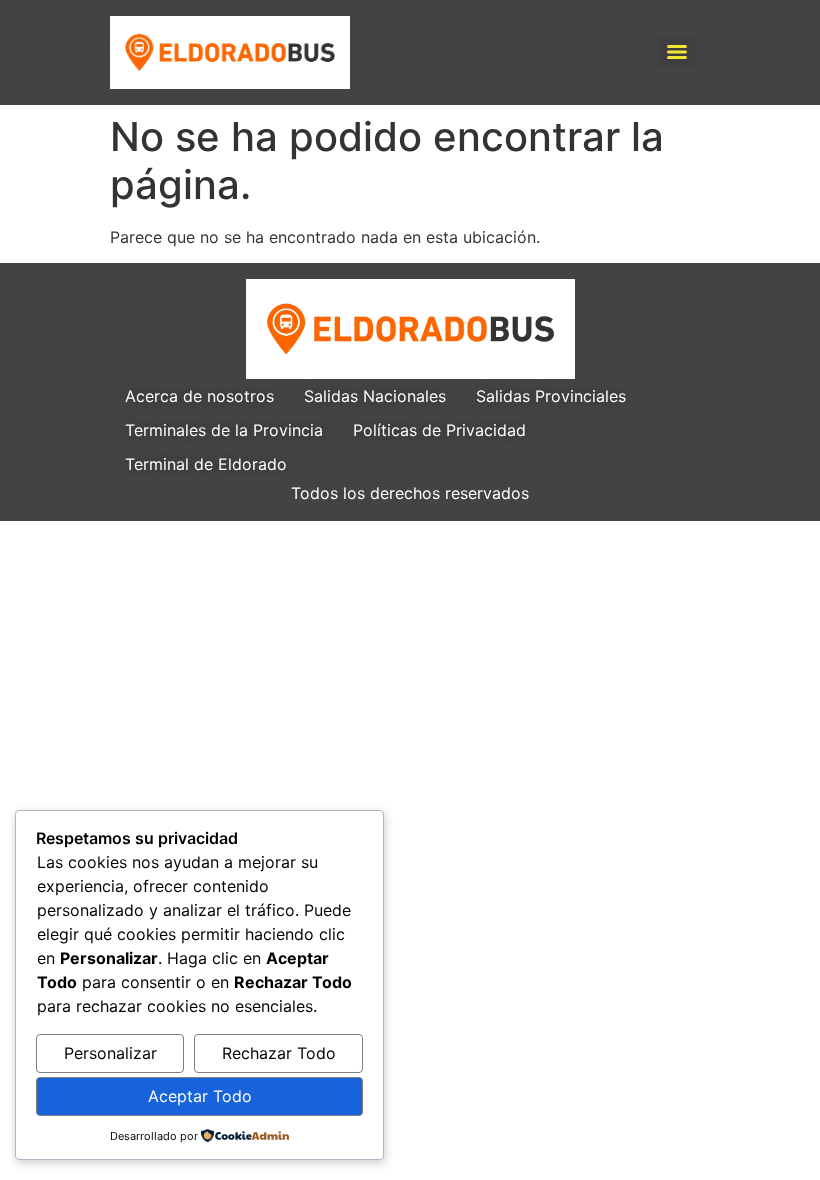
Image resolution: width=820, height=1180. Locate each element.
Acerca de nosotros (199, 396)
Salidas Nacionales (375, 396)
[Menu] (677, 52)
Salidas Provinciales (551, 396)
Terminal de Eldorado (206, 464)
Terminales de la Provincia (224, 430)
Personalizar (110, 1053)
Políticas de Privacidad (439, 430)
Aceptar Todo (200, 1096)
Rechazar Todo (279, 1053)
